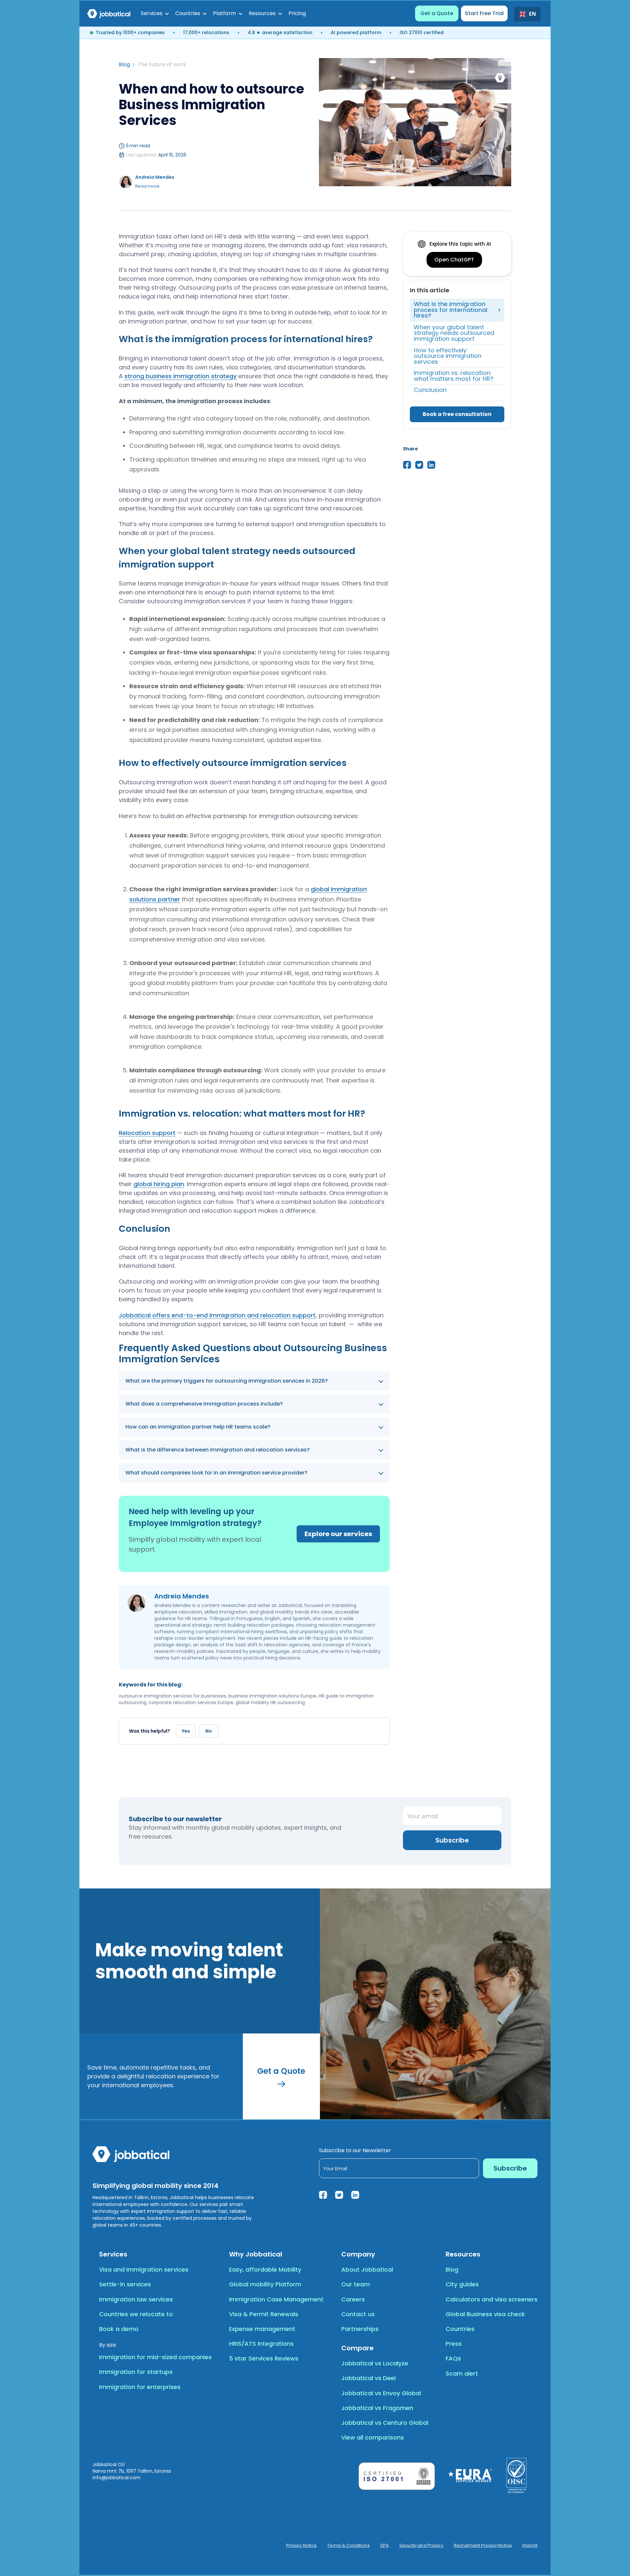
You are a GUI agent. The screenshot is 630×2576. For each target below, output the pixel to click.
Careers (353, 2299)
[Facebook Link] (323, 2195)
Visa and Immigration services (144, 2269)
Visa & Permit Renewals (264, 2314)
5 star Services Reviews (264, 2358)
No (209, 1731)
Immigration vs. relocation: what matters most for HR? (454, 376)
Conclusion (430, 390)
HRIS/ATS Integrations (261, 2344)
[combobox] (527, 14)
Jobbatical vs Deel (368, 2378)
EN (532, 14)
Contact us (358, 2314)
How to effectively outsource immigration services (448, 356)
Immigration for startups (136, 2372)
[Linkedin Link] (355, 2195)
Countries (460, 2329)
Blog (124, 65)
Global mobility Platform (265, 2284)
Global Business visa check (485, 2314)
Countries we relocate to (136, 2314)
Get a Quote (437, 13)
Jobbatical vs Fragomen (377, 2408)
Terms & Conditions (348, 2545)
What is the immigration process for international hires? (451, 310)
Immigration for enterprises (140, 2387)
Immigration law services (136, 2299)
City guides (462, 2284)
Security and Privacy (421, 2545)
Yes (186, 1731)
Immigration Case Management (276, 2299)
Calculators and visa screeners (492, 2299)
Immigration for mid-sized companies (155, 2357)
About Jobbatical (367, 2269)
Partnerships (360, 2329)
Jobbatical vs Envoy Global (381, 2393)
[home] (109, 13)
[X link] (339, 2195)
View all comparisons (373, 2437)
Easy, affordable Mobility (265, 2269)
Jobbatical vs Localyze (375, 2363)
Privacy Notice (302, 2545)
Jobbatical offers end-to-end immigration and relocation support (217, 1315)
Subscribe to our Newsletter (355, 2150)
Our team (356, 2284)
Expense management (262, 2329)
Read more (147, 186)
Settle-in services (125, 2284)
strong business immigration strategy (180, 376)
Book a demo (119, 2329)
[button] (155, 13)
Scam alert (462, 2373)
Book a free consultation (457, 414)
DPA (385, 2545)
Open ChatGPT (454, 260)
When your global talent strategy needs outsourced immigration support (454, 333)
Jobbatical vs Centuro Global (385, 2423)
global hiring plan (159, 1184)
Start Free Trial (484, 13)
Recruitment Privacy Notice (483, 2545)
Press (454, 2344)
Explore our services (338, 1534)
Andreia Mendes (155, 177)
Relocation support (147, 1133)
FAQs (453, 2358)
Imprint (530, 2545)
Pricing (297, 13)
